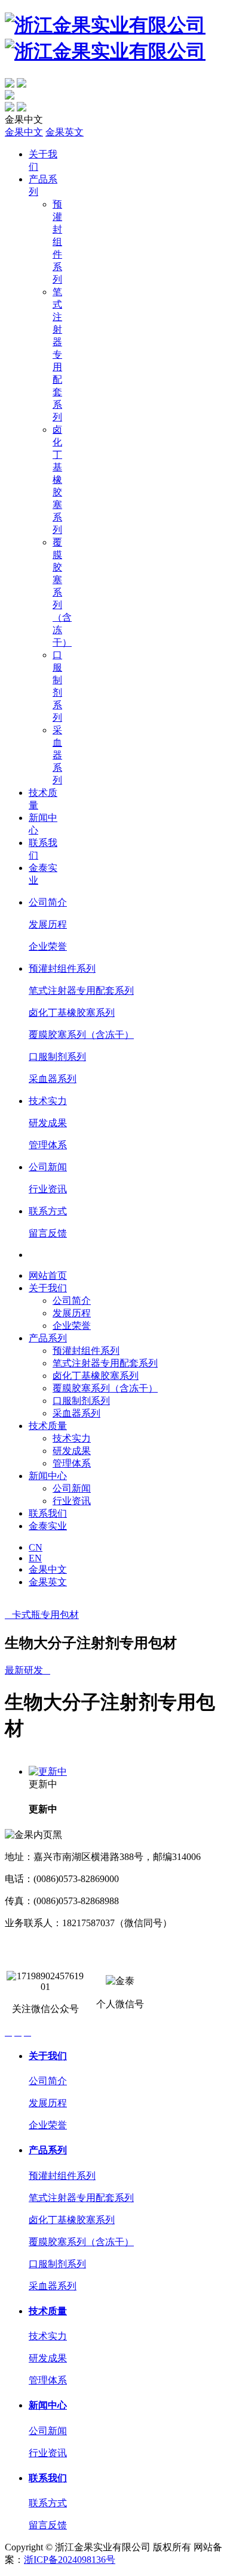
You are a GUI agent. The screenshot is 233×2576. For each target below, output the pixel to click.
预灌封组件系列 (57, 242)
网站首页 (48, 1275)
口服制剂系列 (57, 1057)
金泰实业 (48, 1526)
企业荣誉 (48, 946)
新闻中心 (48, 1476)
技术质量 (48, 1426)
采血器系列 (57, 755)
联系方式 (48, 1211)
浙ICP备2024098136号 (70, 2560)
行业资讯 (48, 1189)
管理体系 (48, 1145)
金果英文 (65, 132)
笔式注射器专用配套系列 (57, 354)
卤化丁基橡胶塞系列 (57, 480)
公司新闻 (48, 1167)
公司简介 (48, 902)
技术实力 (48, 1101)
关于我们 (48, 1288)
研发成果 (48, 1123)
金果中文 (24, 132)
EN (35, 1558)
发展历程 (48, 924)
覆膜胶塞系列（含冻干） (81, 1035)
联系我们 (48, 1513)
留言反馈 (48, 1233)
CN (36, 1547)
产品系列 (48, 1338)
